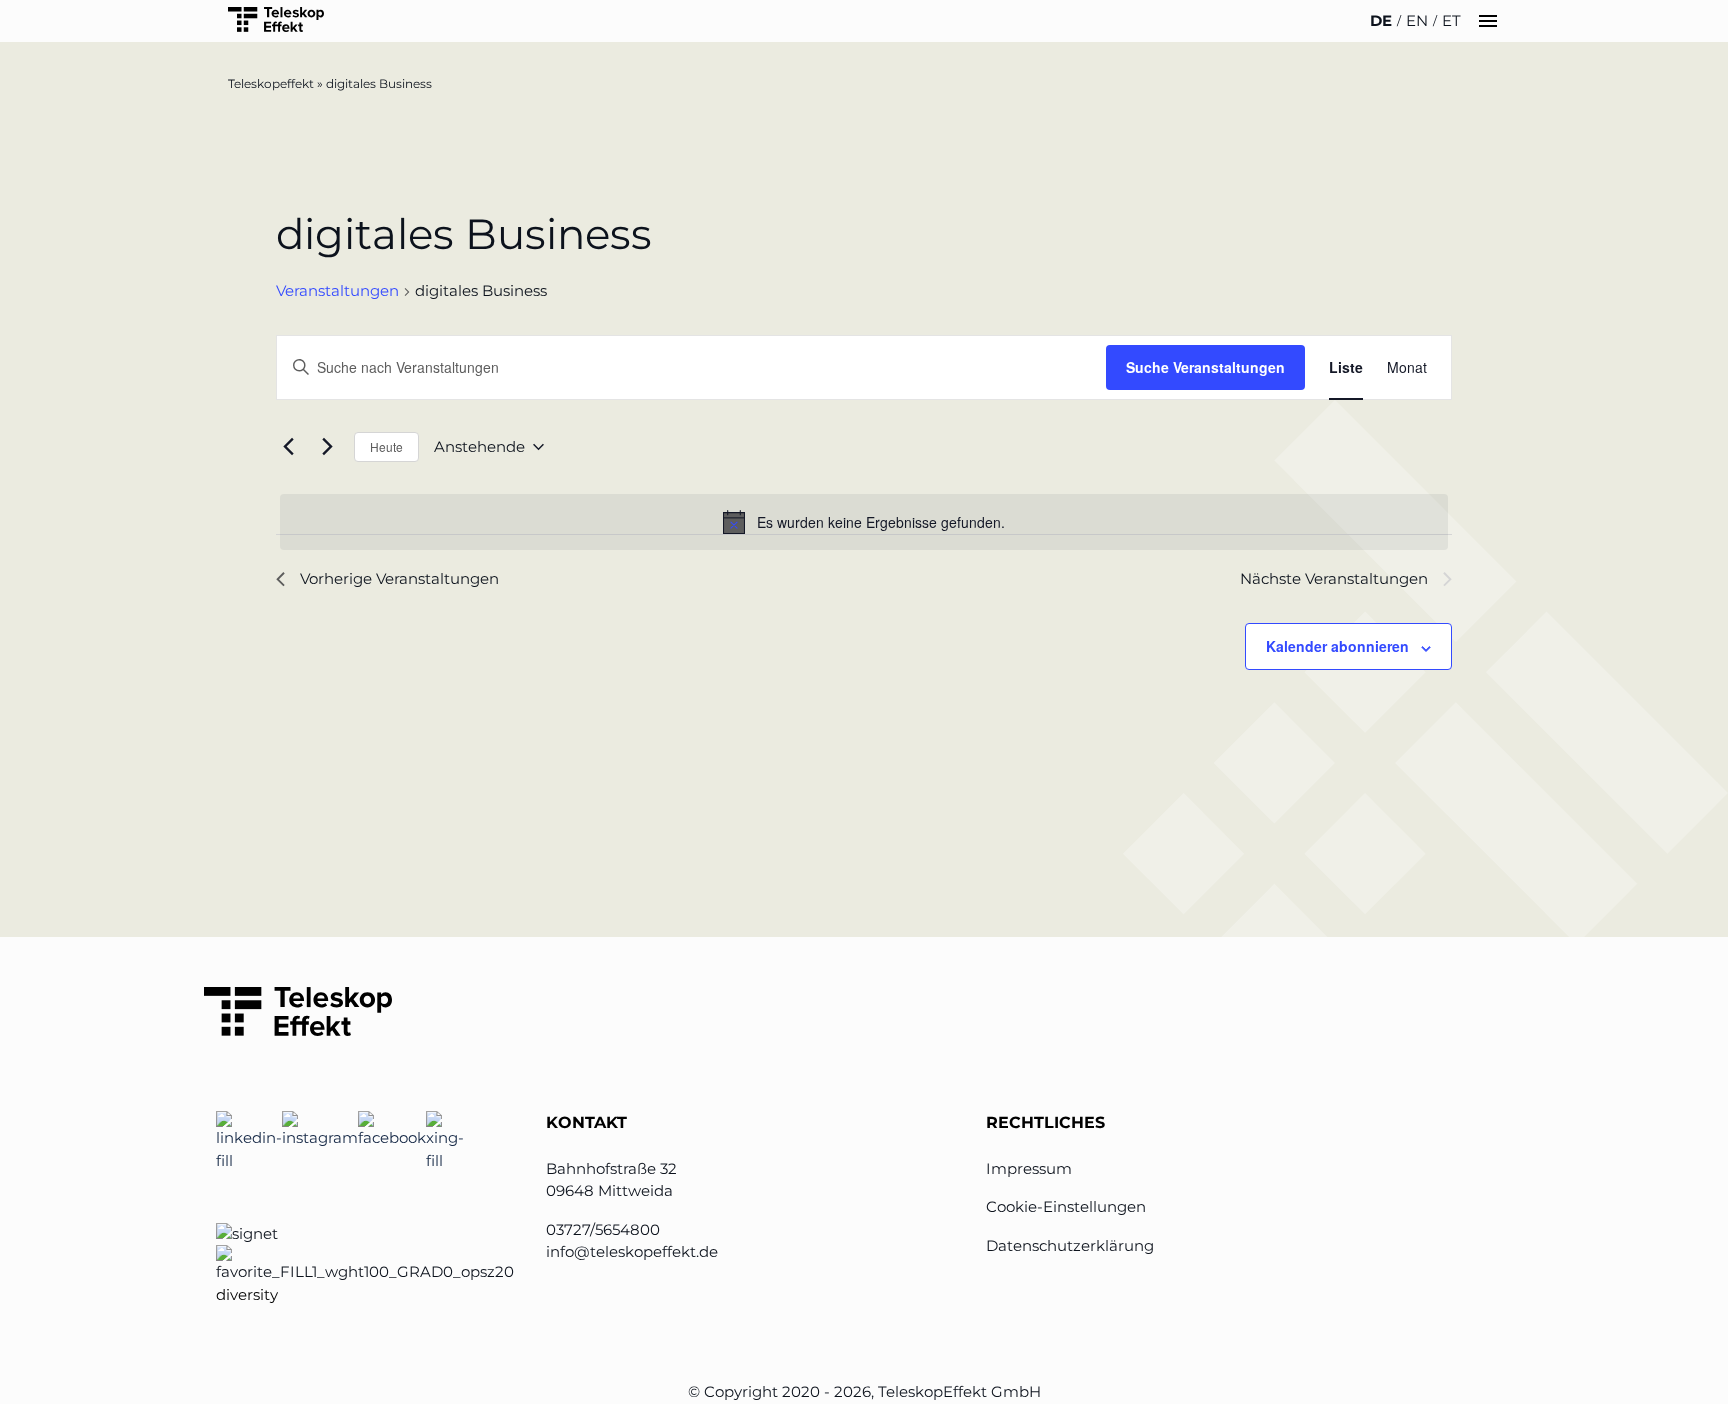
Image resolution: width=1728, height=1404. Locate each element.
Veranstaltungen (337, 290)
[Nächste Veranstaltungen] (327, 447)
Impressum (1029, 1168)
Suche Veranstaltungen (1205, 367)
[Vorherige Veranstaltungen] (288, 447)
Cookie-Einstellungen (1066, 1206)
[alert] (864, 522)
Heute (386, 446)
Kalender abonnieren (1337, 646)
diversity (247, 1294)
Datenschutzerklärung (1070, 1245)
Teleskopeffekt (271, 83)
